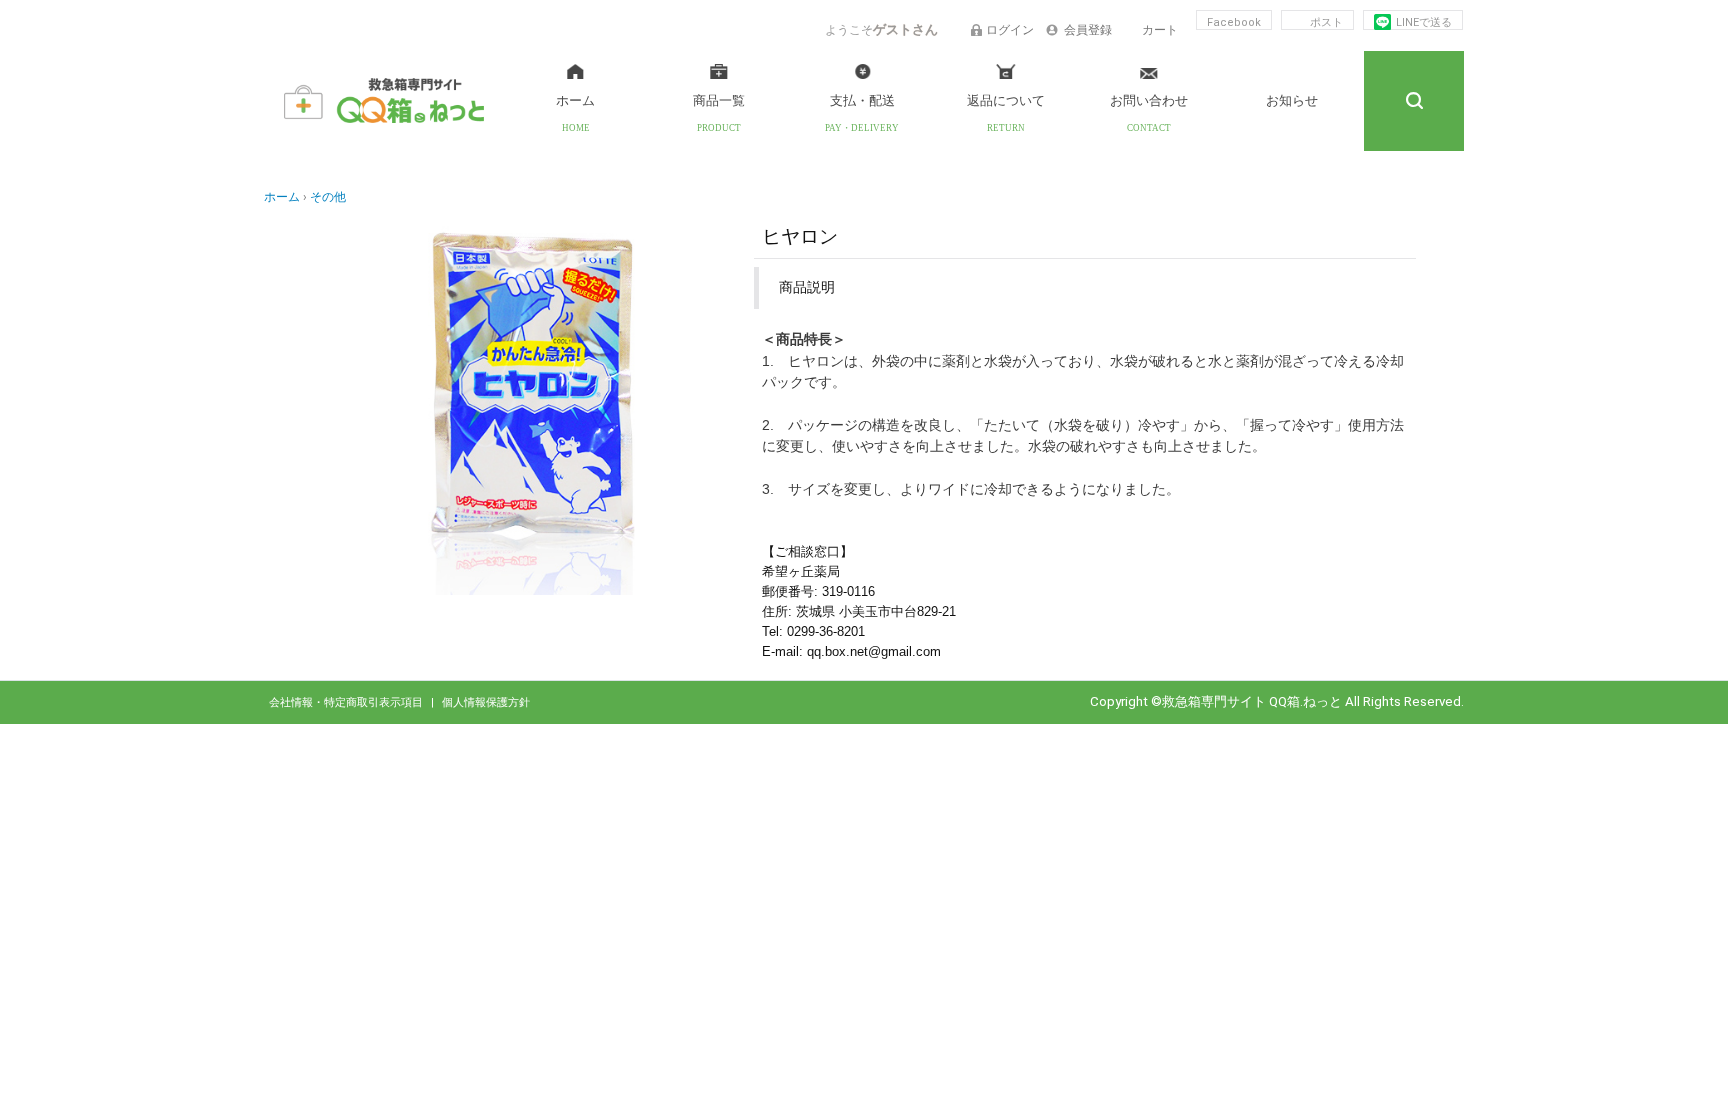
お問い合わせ (1149, 100)
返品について (1006, 100)
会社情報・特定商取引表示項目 (347, 702)
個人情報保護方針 (486, 702)
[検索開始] (1414, 101)
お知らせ (1292, 100)
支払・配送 (862, 100)
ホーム (575, 100)
